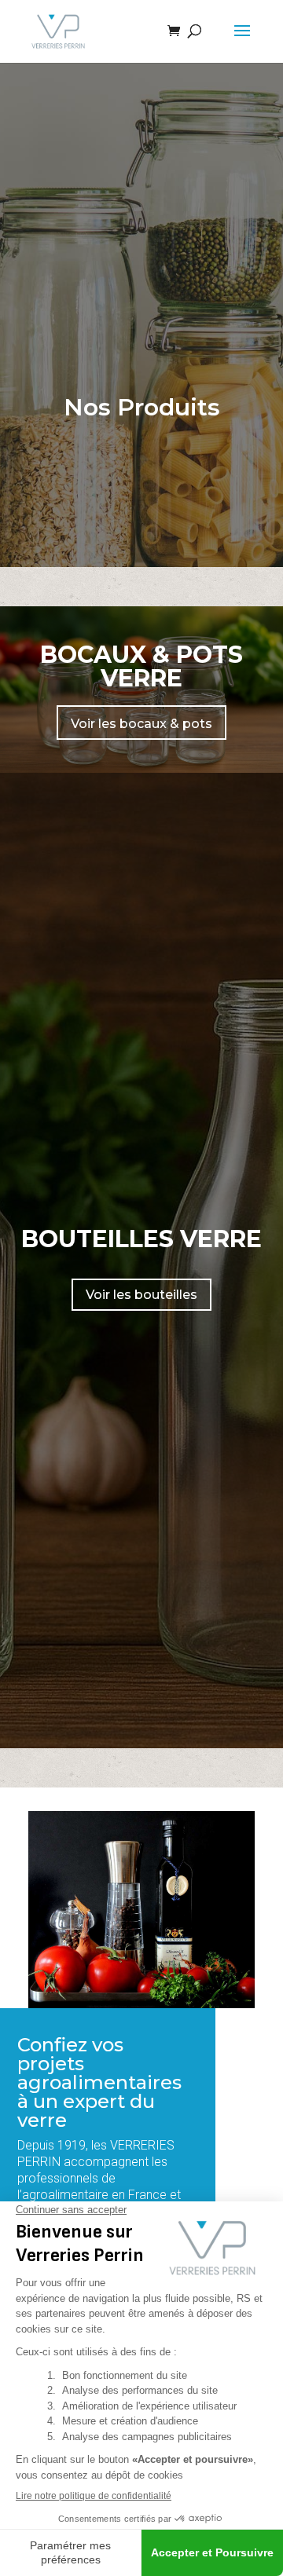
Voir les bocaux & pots (141, 724)
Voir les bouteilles (141, 1295)
